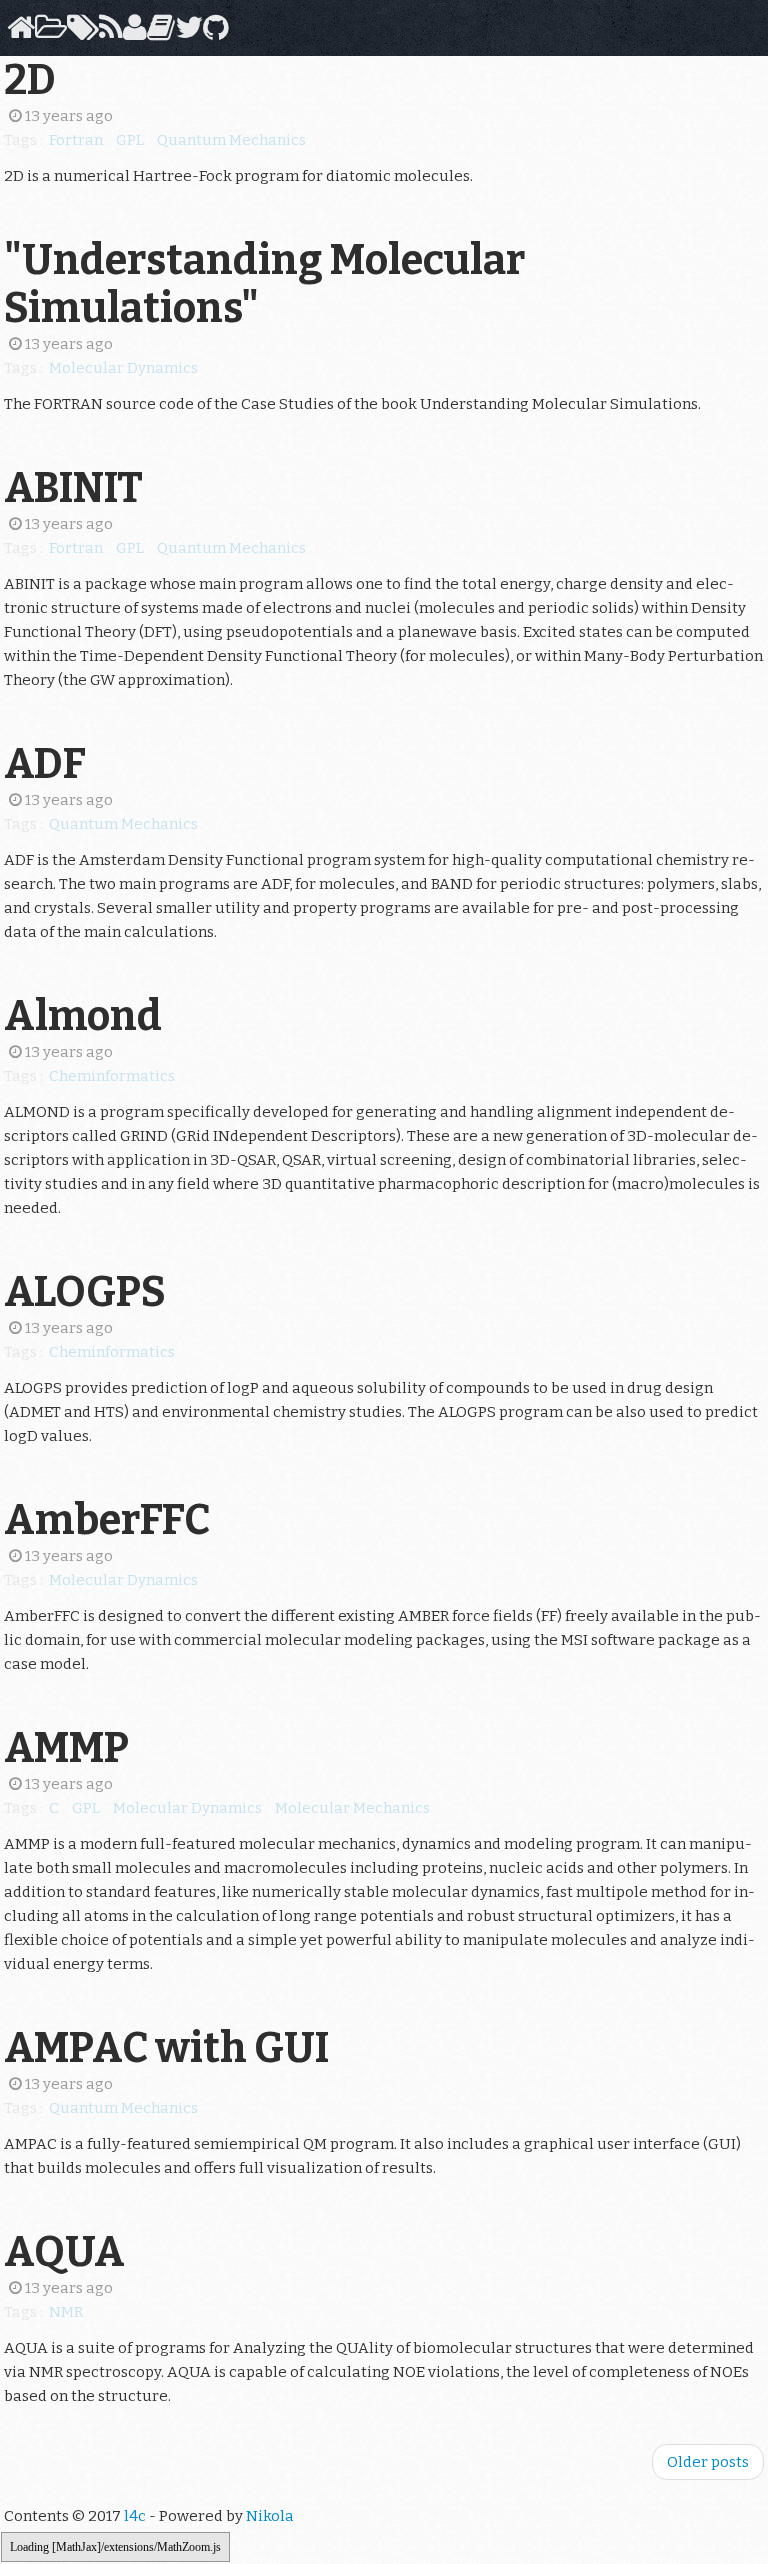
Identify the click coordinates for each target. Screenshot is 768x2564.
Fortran (76, 140)
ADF (45, 764)
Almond (83, 1016)
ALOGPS (85, 1292)
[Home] (17, 33)
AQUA (64, 2252)
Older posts (708, 2462)
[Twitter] (185, 33)
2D (30, 80)
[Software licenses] (157, 33)
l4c (135, 2516)
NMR (66, 2312)
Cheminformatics (112, 1076)
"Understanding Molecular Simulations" (264, 284)
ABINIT (73, 488)
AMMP (66, 1748)
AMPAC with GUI (166, 2048)
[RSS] (107, 33)
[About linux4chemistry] (131, 33)
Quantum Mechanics (231, 140)
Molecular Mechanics (352, 1808)
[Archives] (47, 33)
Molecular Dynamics (123, 368)
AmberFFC (107, 1520)
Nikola (270, 2516)
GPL (130, 140)
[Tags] (79, 33)
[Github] (212, 33)
